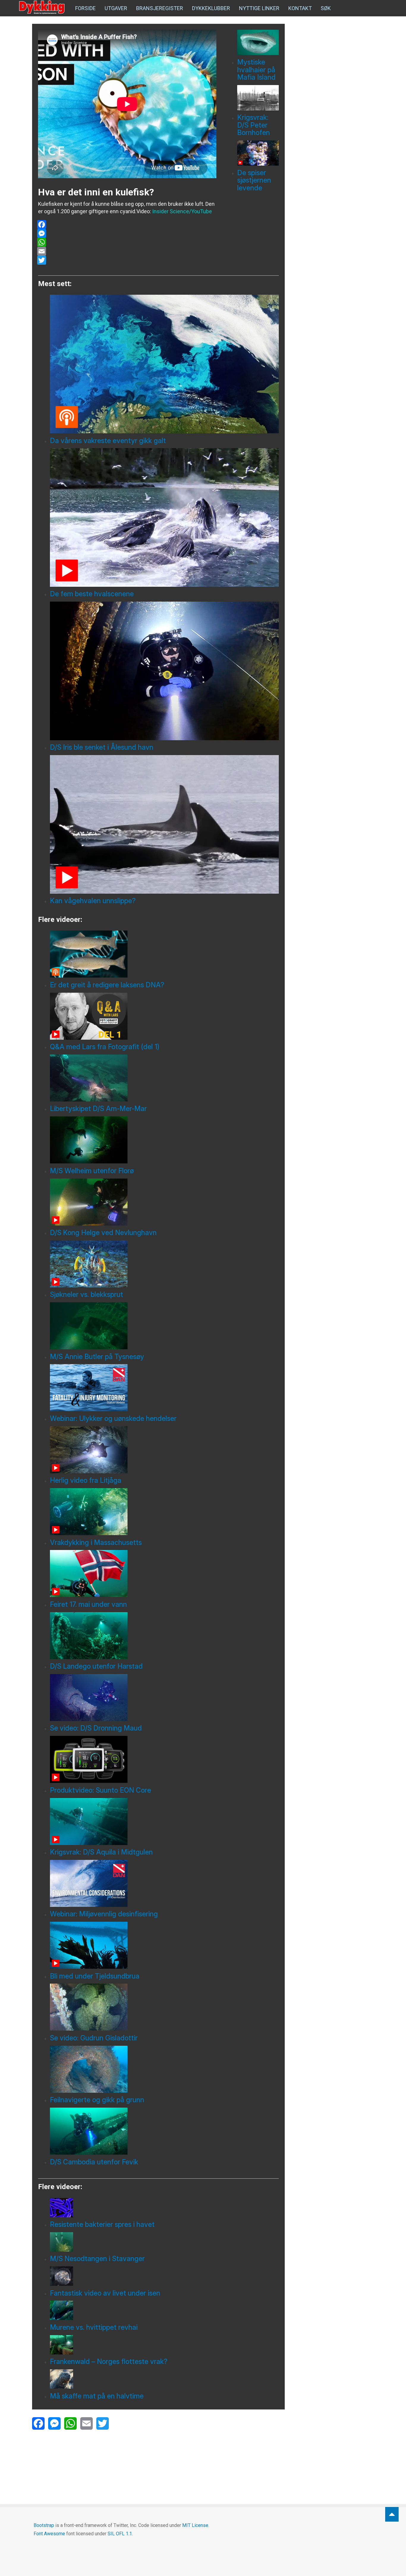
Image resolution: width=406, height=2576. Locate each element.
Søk (326, 8)
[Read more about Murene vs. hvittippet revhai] (164, 2310)
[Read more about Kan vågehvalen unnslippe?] (164, 824)
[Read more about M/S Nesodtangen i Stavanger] (164, 2242)
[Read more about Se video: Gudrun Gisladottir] (164, 2007)
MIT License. (196, 2525)
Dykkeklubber (211, 8)
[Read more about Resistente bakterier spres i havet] (164, 2208)
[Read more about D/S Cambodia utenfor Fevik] (164, 2131)
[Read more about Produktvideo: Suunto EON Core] (164, 1759)
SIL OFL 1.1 (120, 2534)
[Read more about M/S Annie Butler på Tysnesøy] (164, 1326)
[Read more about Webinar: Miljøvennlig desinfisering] (164, 1883)
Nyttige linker (259, 8)
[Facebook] (127, 225)
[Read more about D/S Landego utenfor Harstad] (164, 1636)
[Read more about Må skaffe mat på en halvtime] (164, 2379)
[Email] (127, 251)
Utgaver (116, 8)
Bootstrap (44, 2525)
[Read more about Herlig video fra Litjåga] (164, 1450)
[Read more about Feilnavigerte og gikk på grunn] (164, 2069)
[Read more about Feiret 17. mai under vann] (164, 1573)
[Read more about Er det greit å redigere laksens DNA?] (164, 954)
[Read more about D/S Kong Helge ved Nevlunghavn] (164, 1202)
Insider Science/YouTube (182, 211)
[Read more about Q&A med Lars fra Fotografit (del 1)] (164, 1016)
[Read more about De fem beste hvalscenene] (164, 517)
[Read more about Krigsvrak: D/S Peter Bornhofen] (258, 98)
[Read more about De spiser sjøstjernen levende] (258, 153)
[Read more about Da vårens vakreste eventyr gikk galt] (164, 364)
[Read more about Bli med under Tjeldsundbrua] (164, 1945)
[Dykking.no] (43, 7)
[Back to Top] (392, 2514)
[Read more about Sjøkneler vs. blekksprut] (164, 1264)
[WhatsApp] (127, 242)
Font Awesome (49, 2534)
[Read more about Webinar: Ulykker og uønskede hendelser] (164, 1388)
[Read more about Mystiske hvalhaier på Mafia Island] (258, 42)
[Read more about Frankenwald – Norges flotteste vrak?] (164, 2345)
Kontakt (300, 8)
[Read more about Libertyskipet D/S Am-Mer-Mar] (164, 1078)
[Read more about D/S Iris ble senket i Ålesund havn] (164, 671)
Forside (85, 8)
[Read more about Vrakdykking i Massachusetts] (164, 1512)
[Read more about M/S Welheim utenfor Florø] (164, 1140)
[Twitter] (127, 260)
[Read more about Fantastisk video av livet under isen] (164, 2276)
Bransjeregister (160, 8)
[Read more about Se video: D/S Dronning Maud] (164, 1698)
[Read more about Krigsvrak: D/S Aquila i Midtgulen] (164, 1822)
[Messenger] (127, 233)
